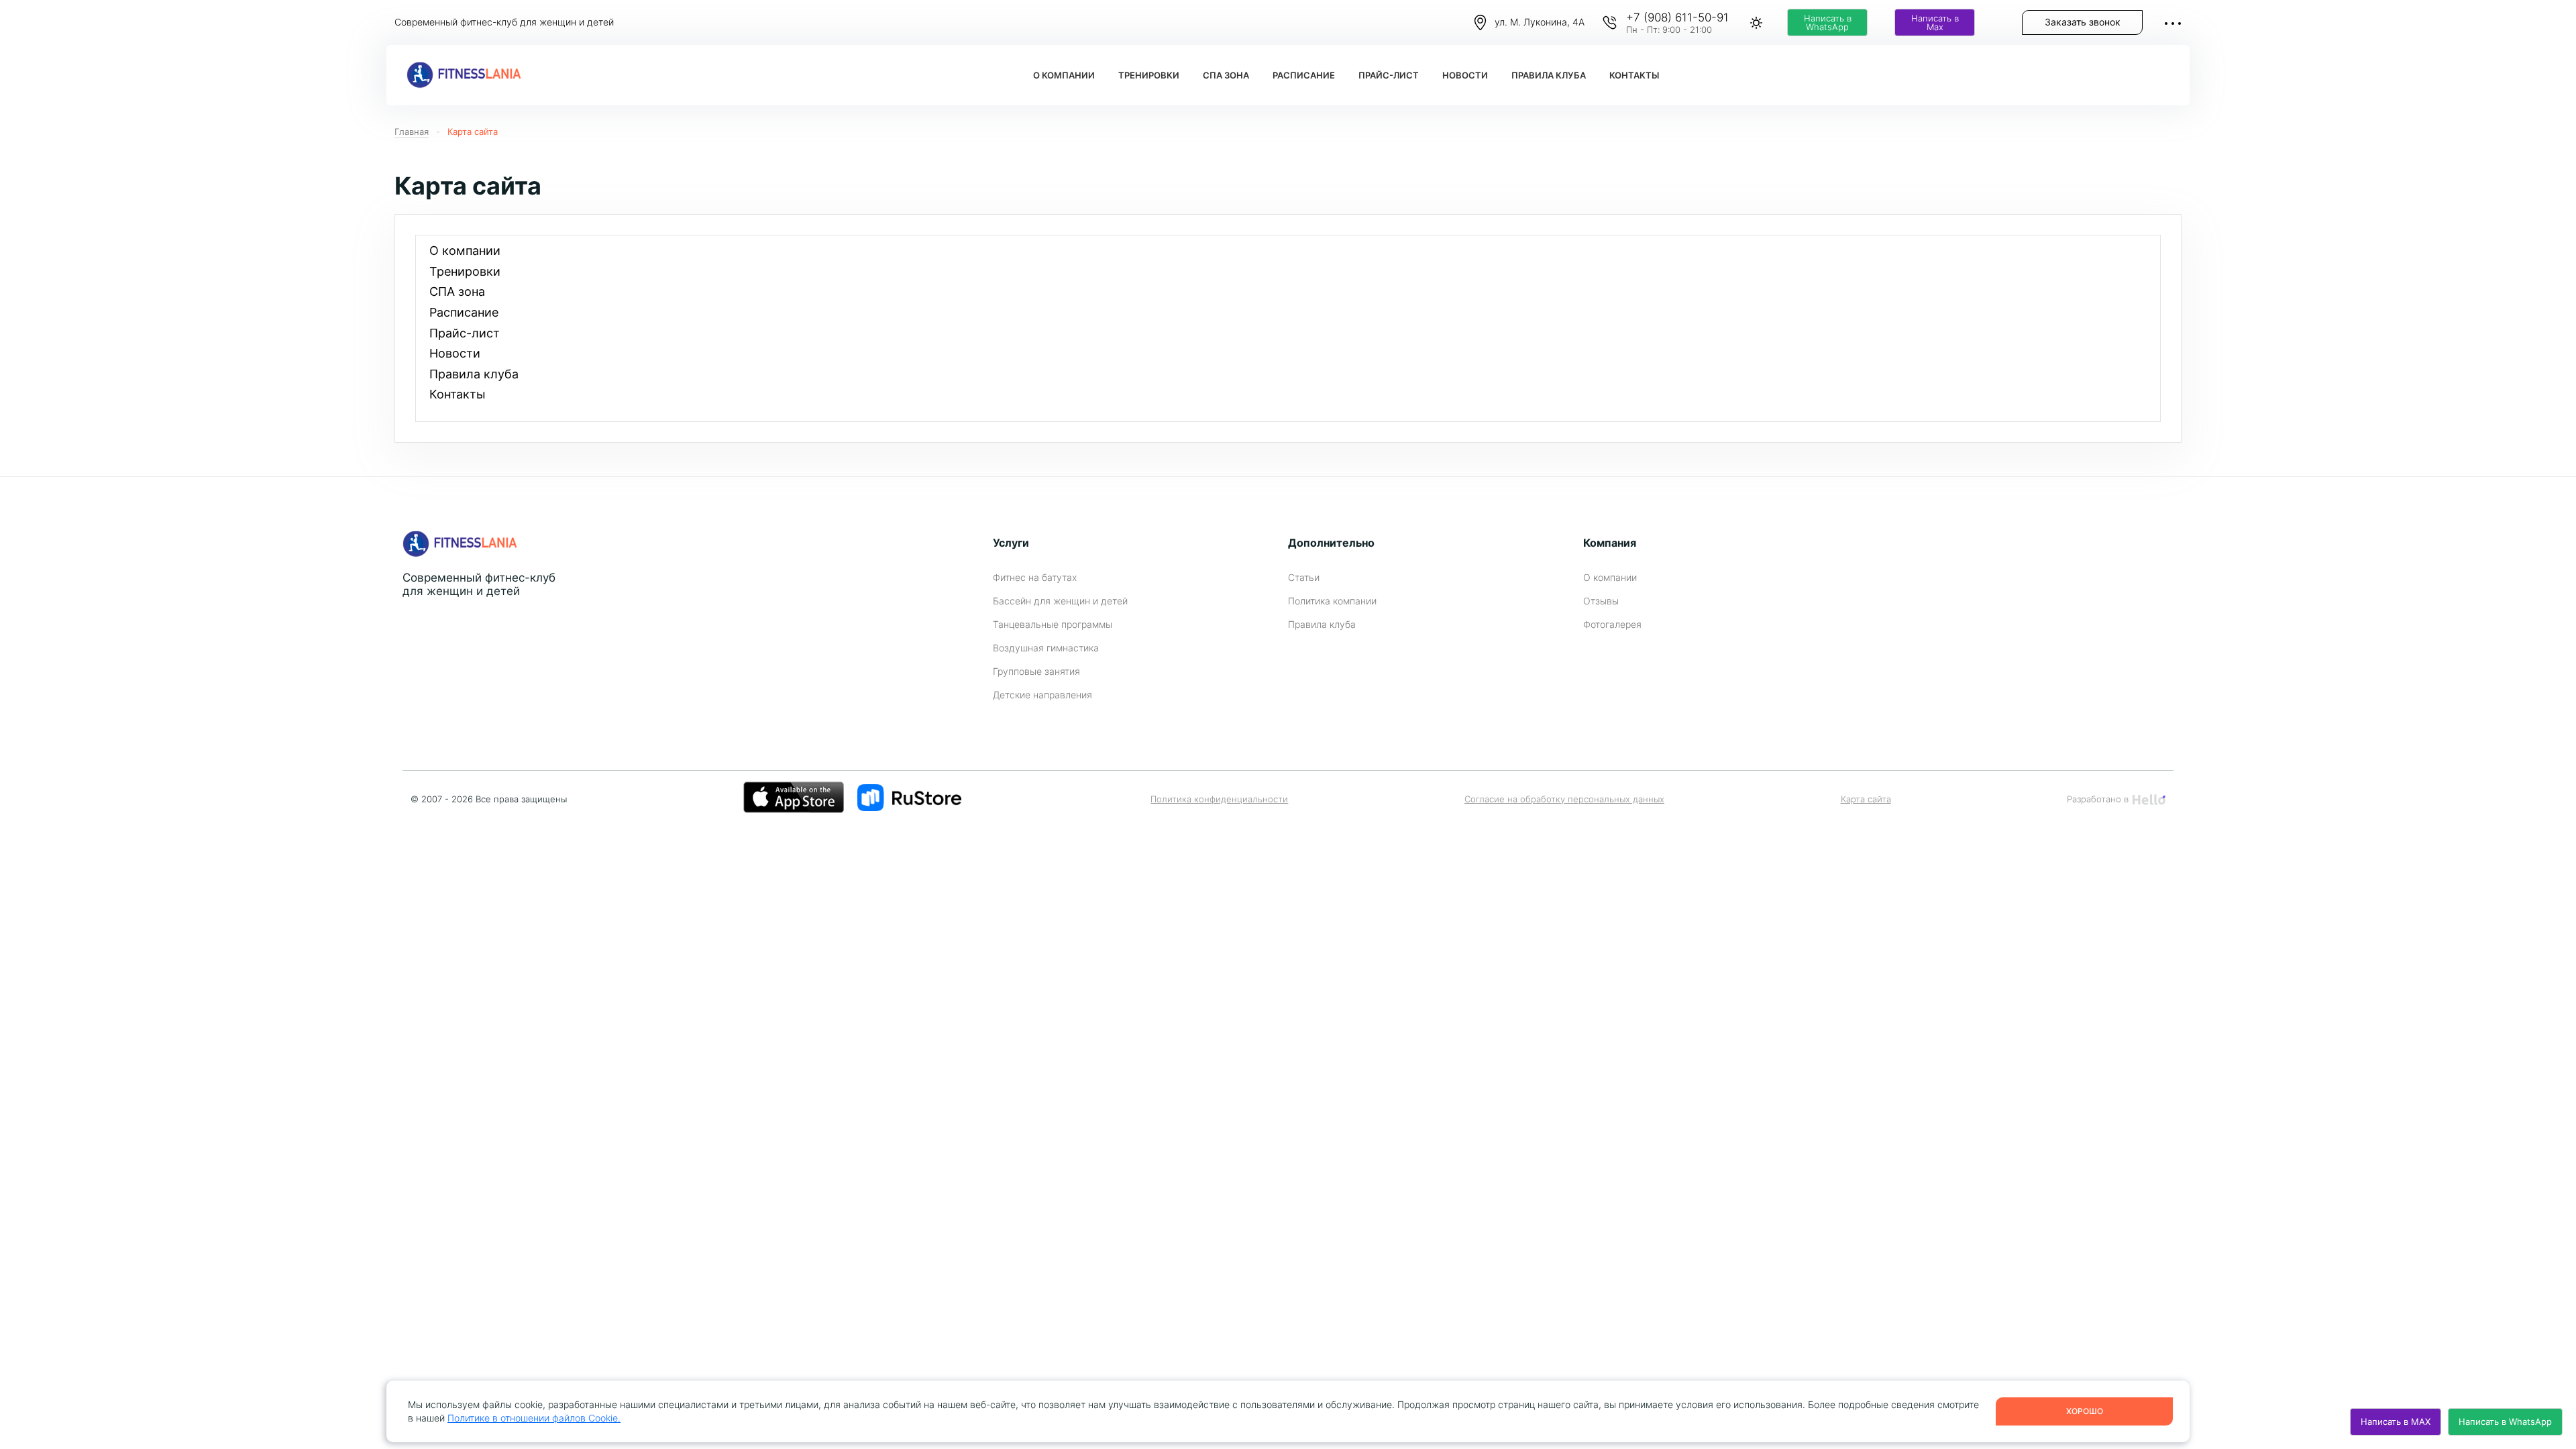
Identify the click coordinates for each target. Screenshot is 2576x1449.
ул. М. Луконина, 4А (1540, 22)
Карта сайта (473, 131)
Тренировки (1149, 75)
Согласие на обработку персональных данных (1564, 799)
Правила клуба (1549, 75)
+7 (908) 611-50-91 (1677, 17)
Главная (412, 131)
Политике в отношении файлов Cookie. (534, 1418)
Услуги (1011, 543)
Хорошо (2085, 1411)
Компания (1610, 543)
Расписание (1304, 75)
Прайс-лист (1389, 75)
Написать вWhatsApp (1828, 23)
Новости (1465, 75)
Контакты (1634, 75)
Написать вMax (1935, 23)
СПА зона (1226, 75)
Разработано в (2098, 799)
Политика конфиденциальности (1219, 799)
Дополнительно (1331, 543)
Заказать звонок (2083, 22)
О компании (1064, 75)
